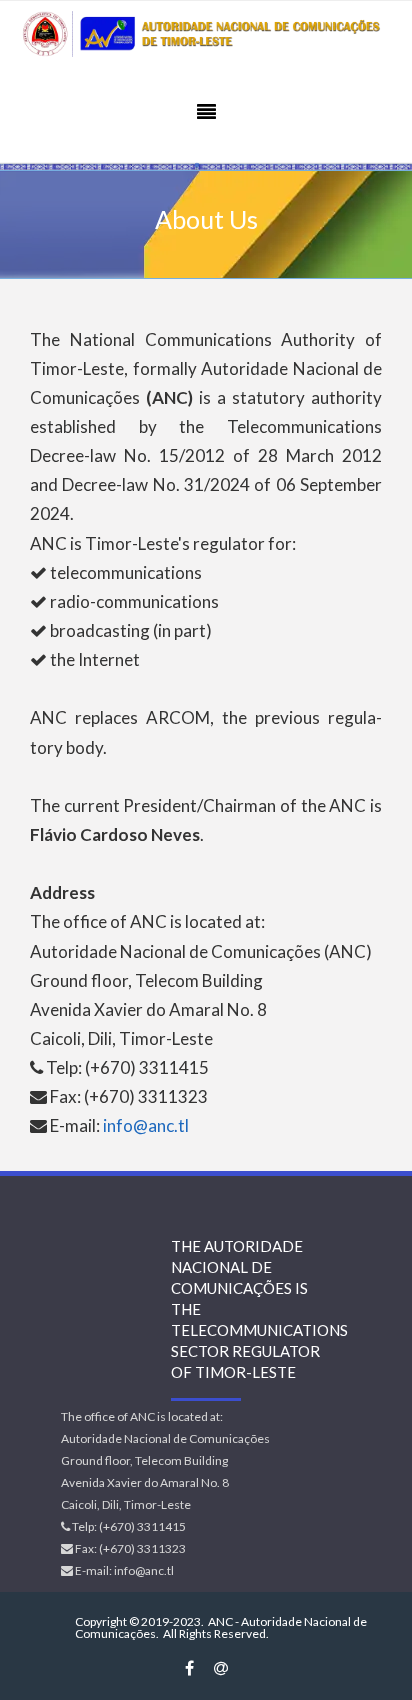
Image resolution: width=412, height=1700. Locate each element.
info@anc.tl (146, 1125)
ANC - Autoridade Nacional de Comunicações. (221, 1627)
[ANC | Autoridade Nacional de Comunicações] (206, 35)
